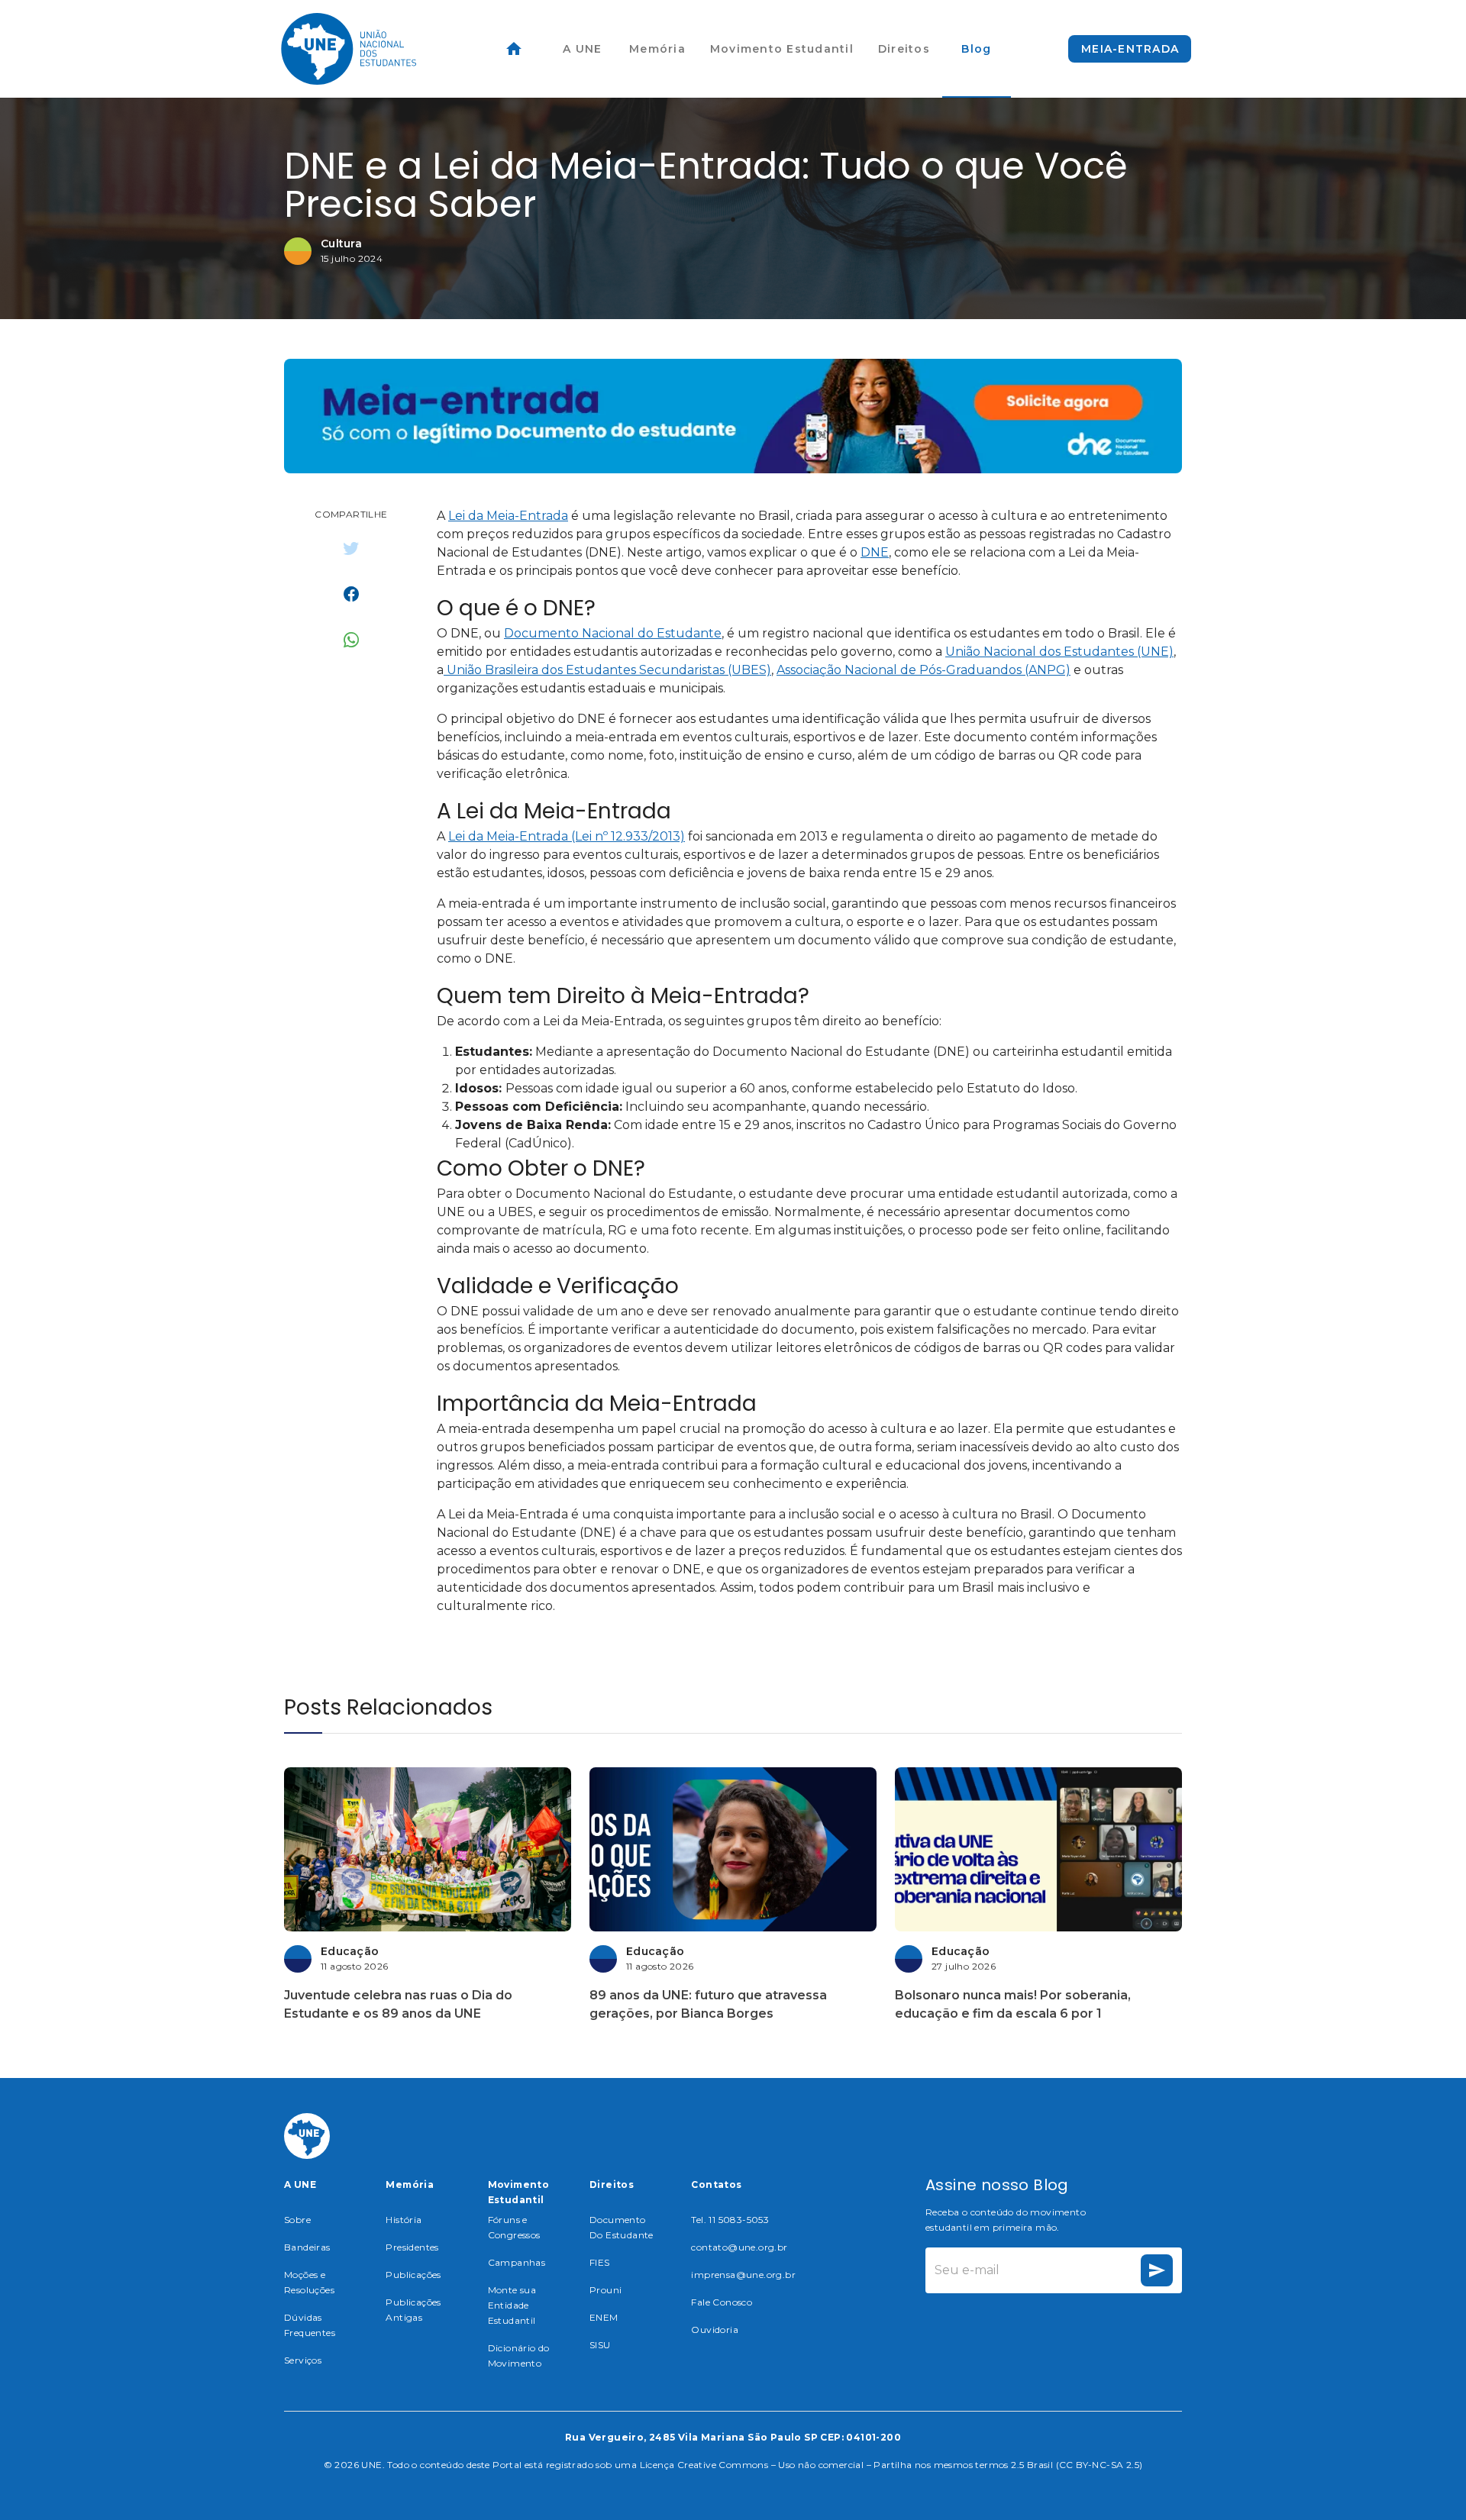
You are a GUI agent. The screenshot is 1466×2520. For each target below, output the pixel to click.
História (404, 2220)
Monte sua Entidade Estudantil (512, 2305)
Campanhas (517, 2262)
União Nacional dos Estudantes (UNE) (1059, 652)
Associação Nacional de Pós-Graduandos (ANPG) (924, 670)
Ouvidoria (715, 2330)
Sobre (297, 2220)
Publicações (413, 2275)
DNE (875, 552)
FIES (600, 2262)
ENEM (604, 2317)
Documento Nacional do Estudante (613, 633)
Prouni (605, 2290)
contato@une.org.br (739, 2247)
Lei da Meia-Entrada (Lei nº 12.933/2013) (567, 836)
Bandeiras (307, 2247)
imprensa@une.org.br (743, 2275)
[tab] (514, 49)
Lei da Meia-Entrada (508, 516)
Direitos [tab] (904, 49)
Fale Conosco (722, 2302)
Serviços (303, 2360)
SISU (600, 2345)
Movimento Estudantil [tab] (782, 49)
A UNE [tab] (582, 49)
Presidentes (412, 2247)
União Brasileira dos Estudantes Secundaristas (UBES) (607, 670)
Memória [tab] (657, 49)
